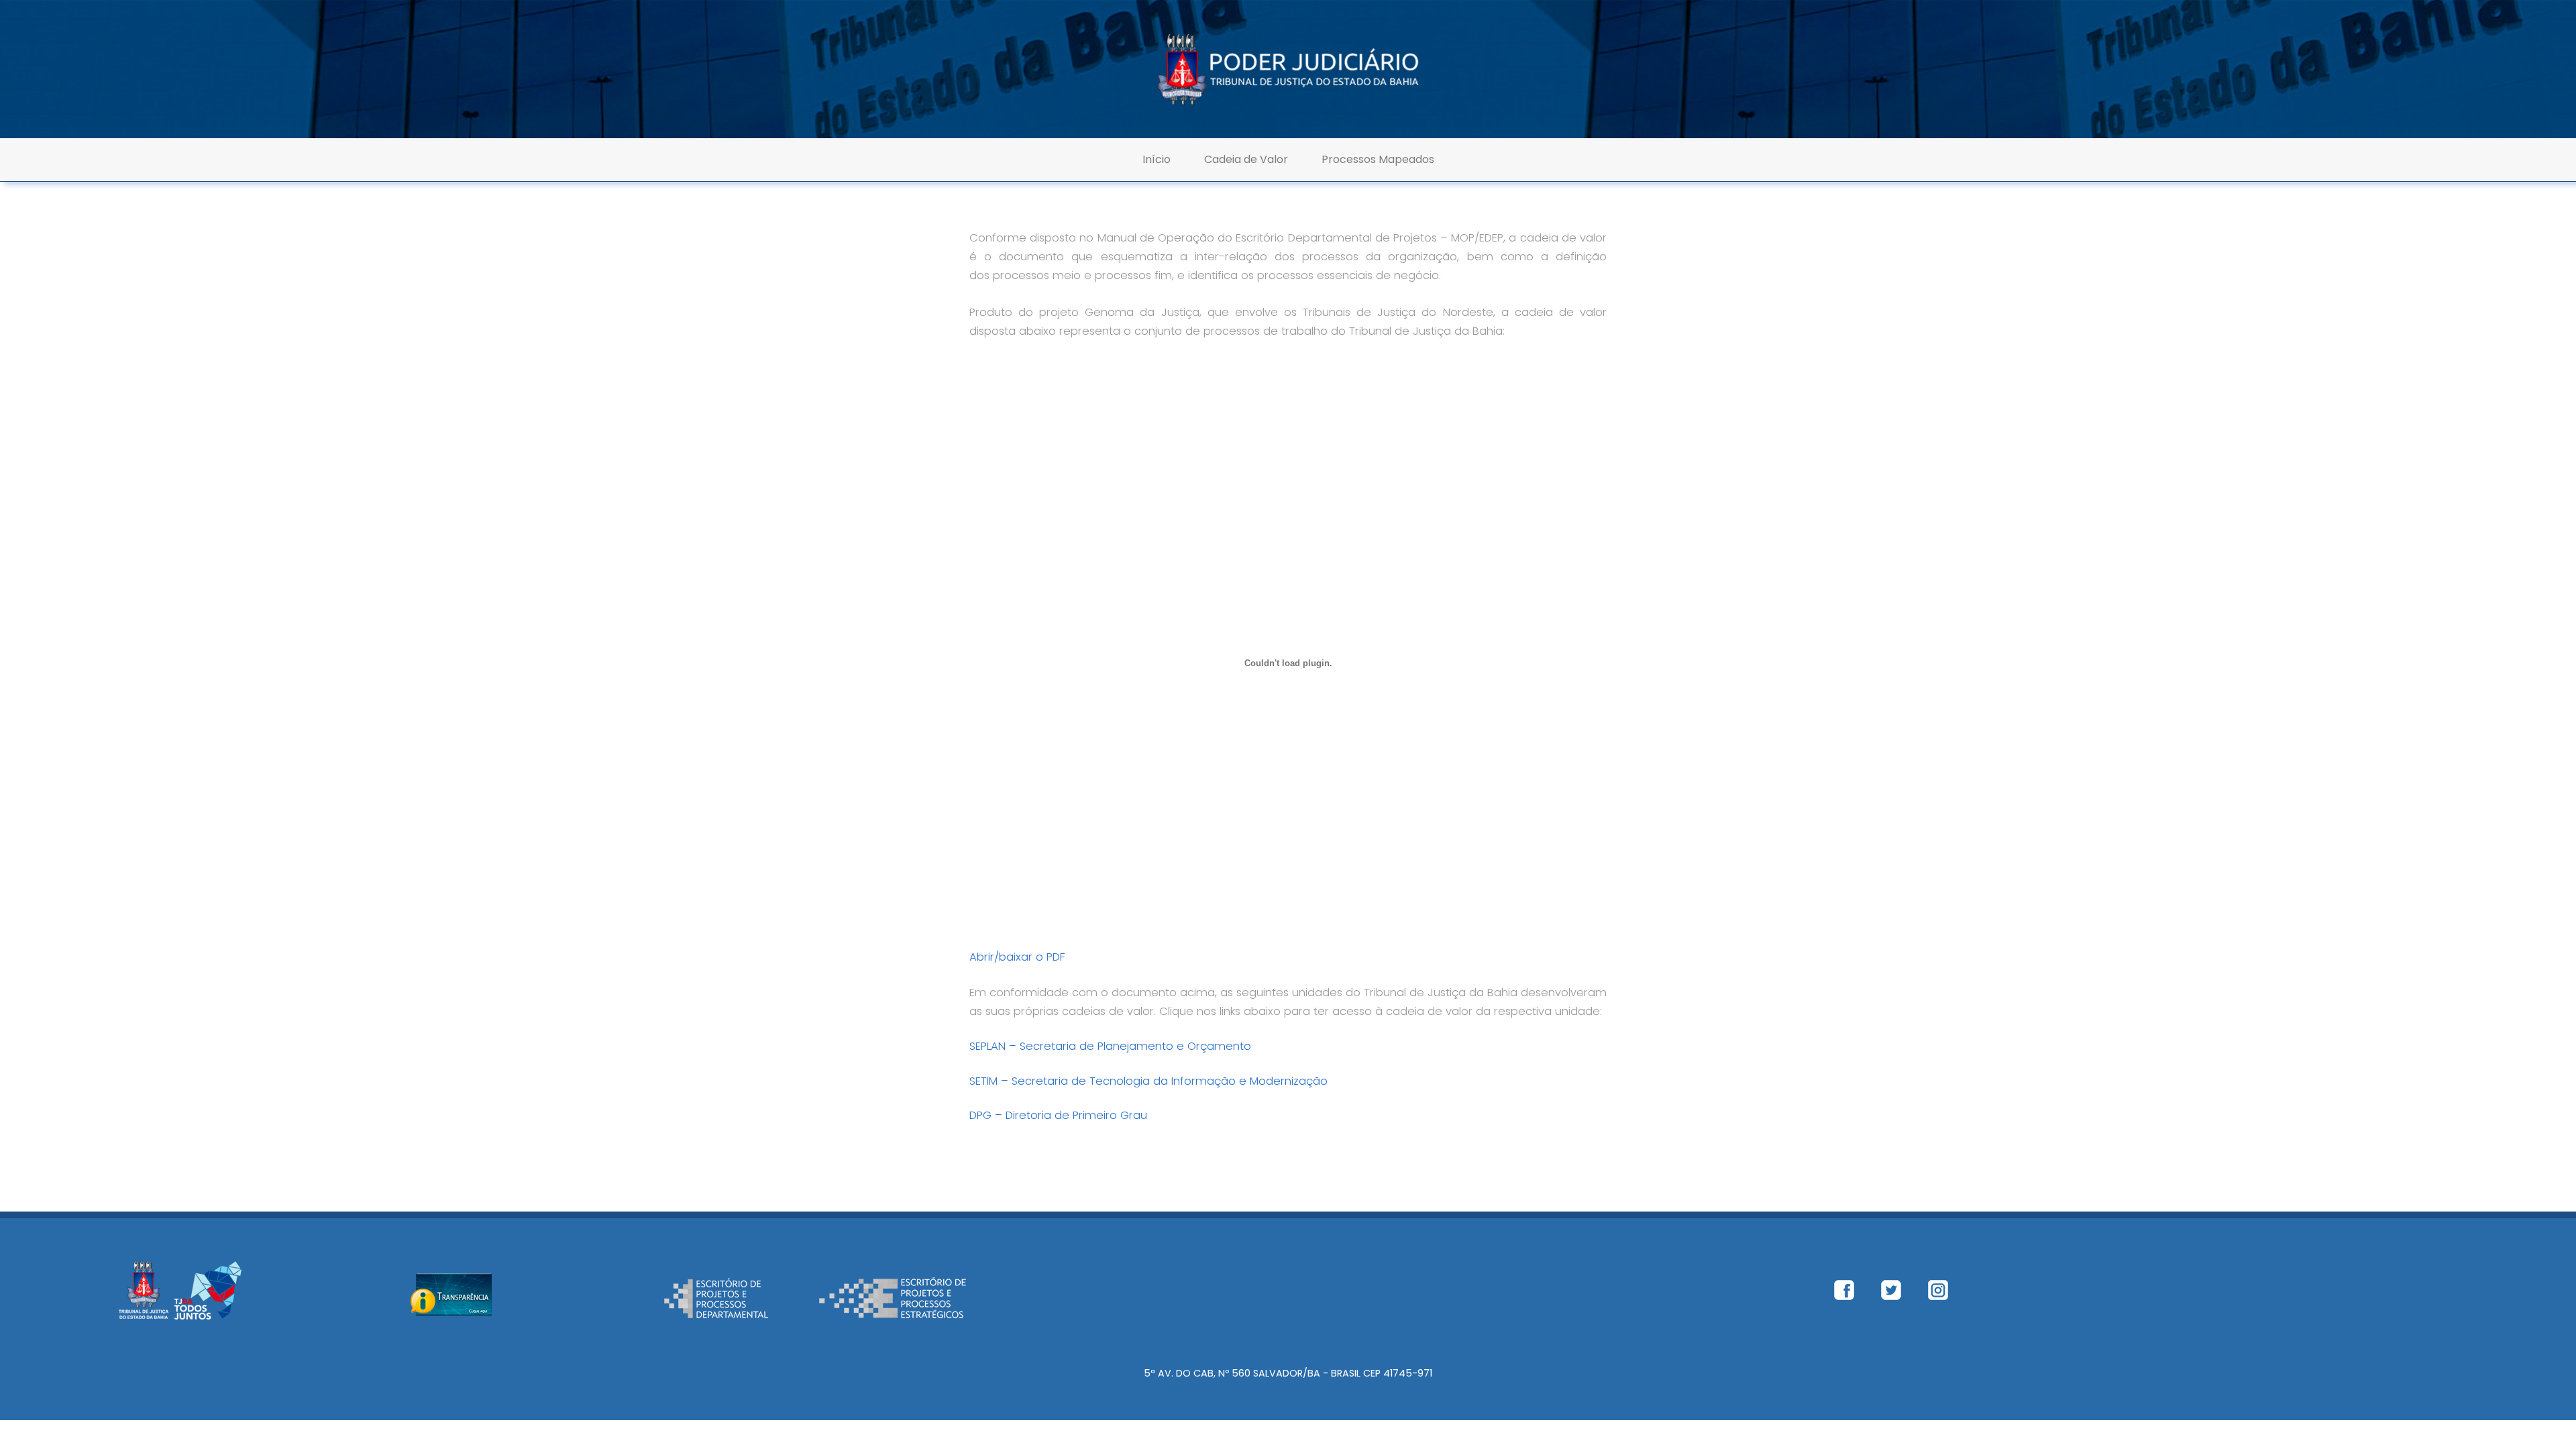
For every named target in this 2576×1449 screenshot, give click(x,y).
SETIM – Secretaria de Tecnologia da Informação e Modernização (1148, 1081)
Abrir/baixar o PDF (1017, 957)
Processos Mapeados (1378, 159)
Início (1157, 159)
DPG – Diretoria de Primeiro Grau (1058, 1115)
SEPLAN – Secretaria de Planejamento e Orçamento (1110, 1046)
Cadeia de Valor (1246, 159)
